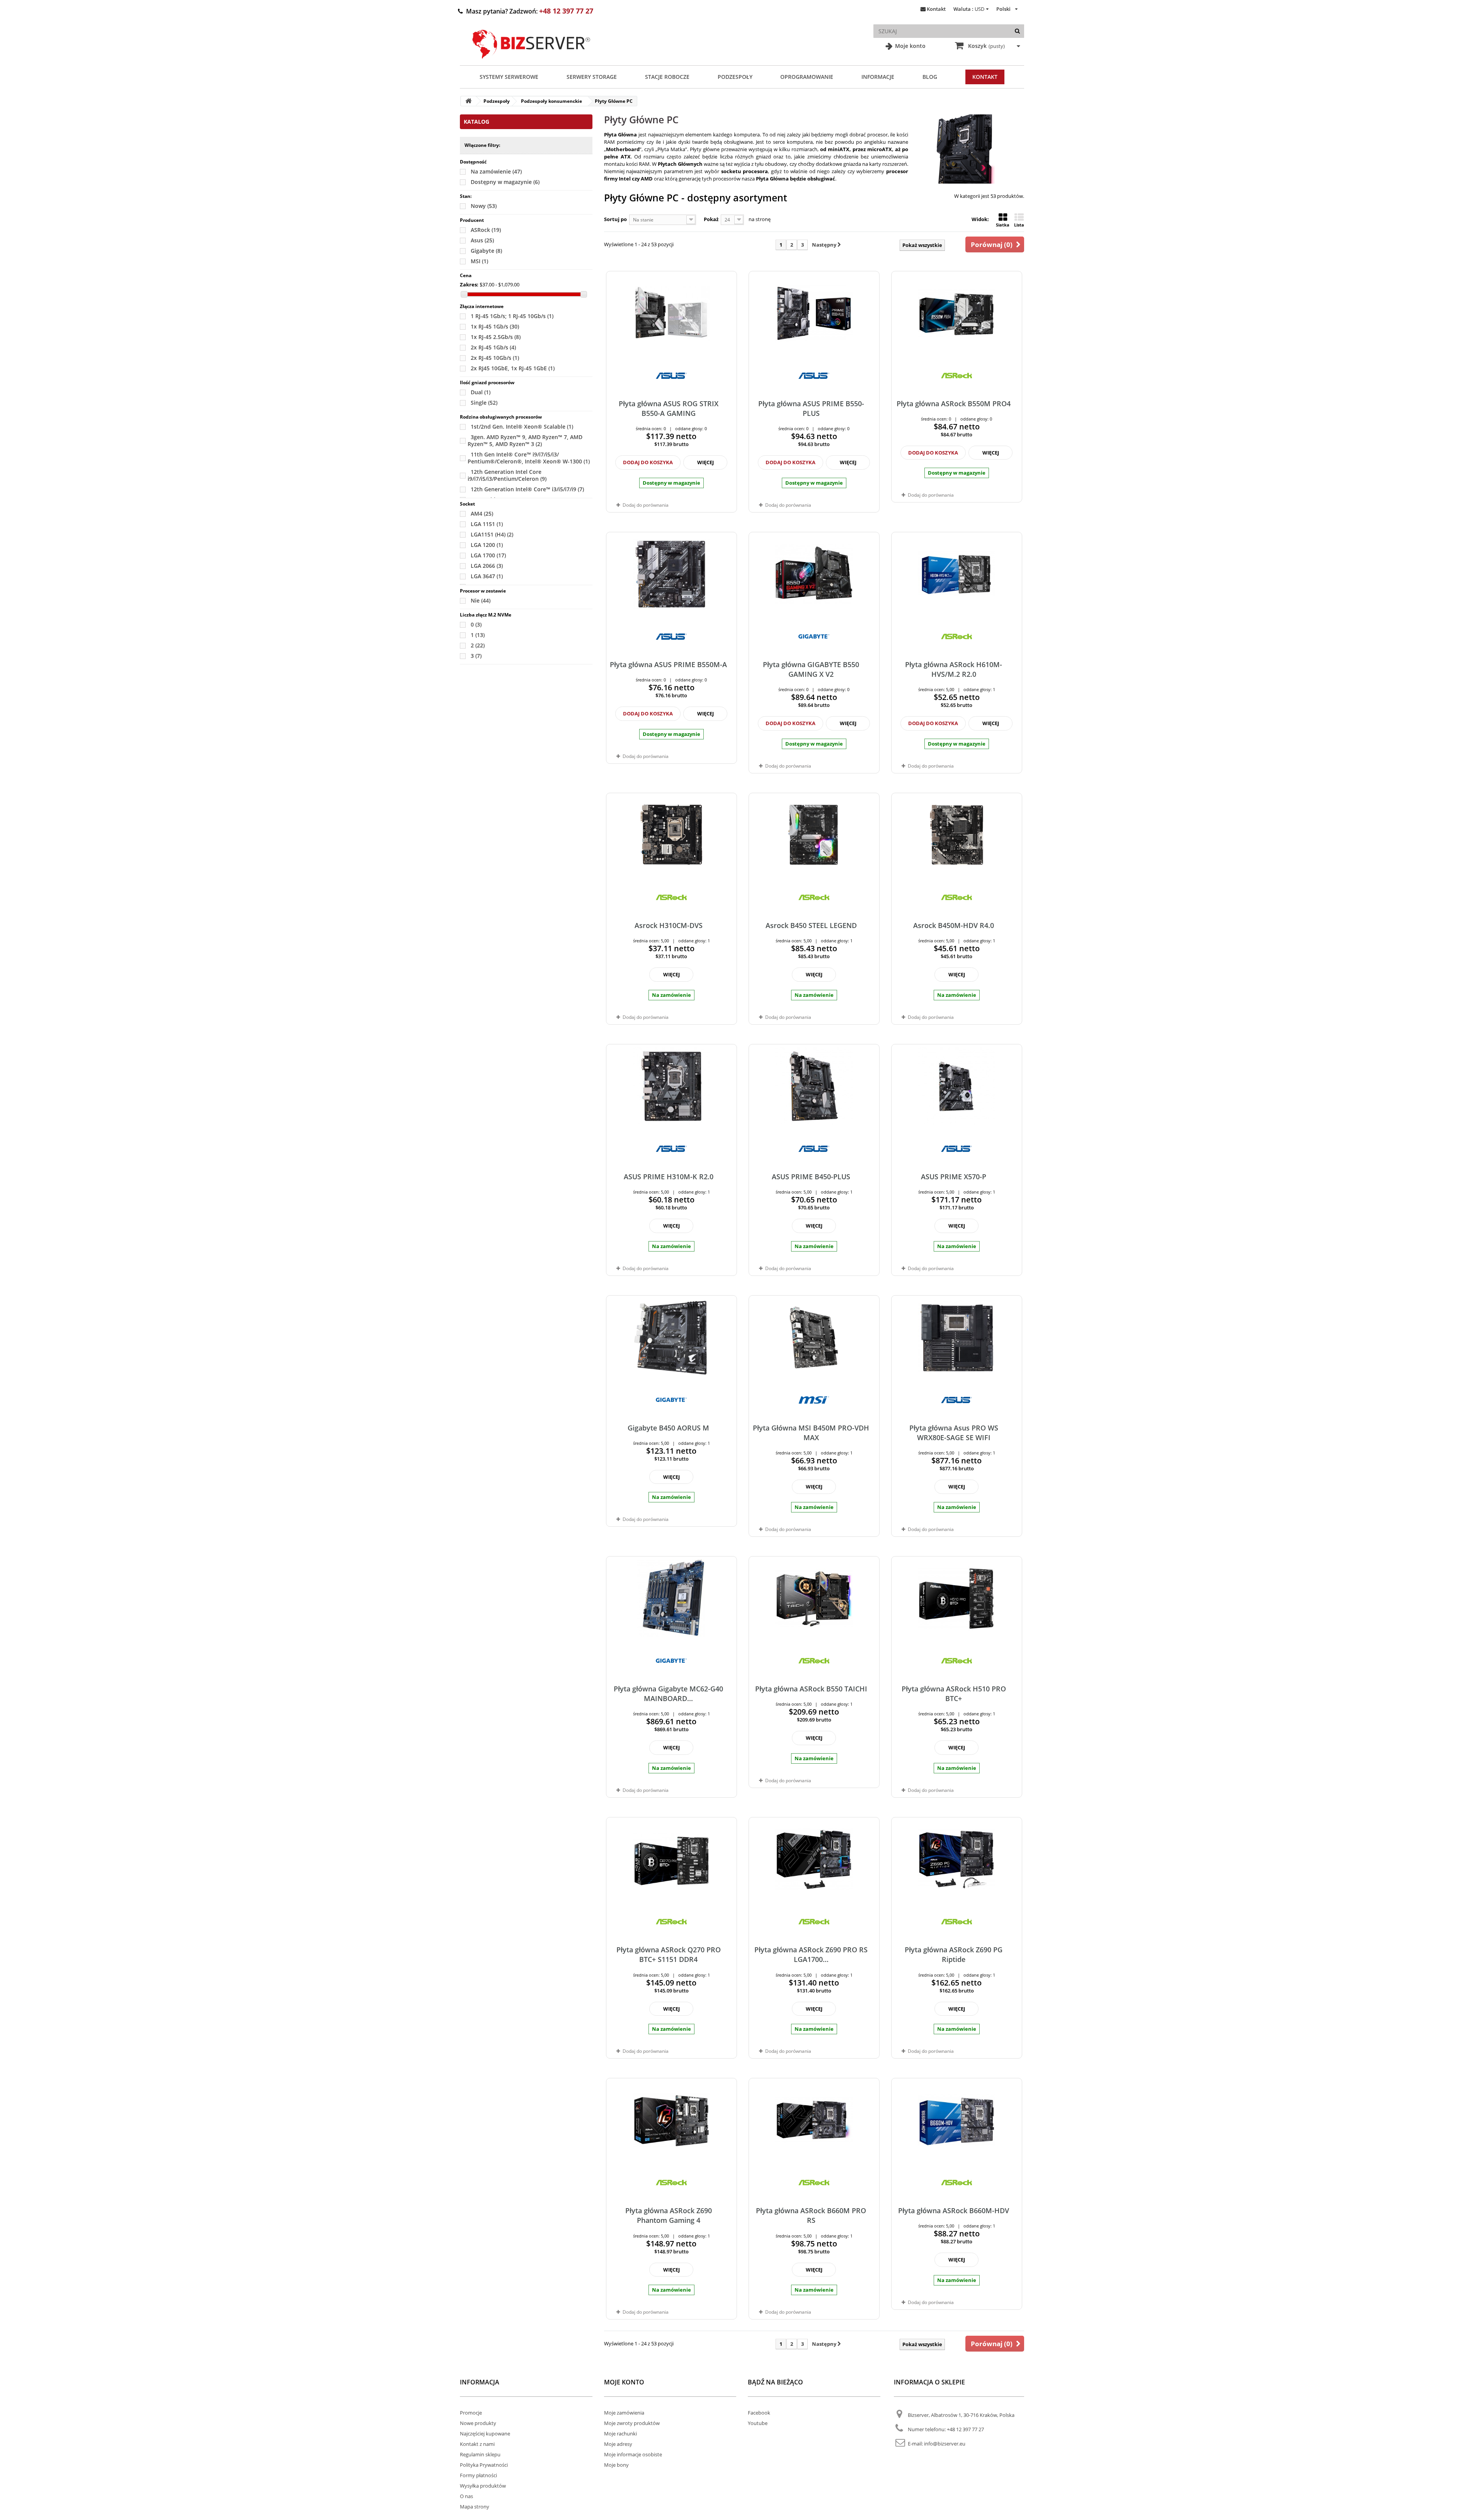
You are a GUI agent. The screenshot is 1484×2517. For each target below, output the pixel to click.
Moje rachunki (620, 2434)
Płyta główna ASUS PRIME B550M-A (668, 664)
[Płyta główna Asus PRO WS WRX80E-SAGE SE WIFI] (957, 1337)
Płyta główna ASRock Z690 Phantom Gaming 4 (669, 2215)
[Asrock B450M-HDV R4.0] (957, 835)
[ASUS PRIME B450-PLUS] (814, 1086)
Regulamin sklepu (480, 2454)
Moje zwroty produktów (632, 2423)
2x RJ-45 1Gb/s (493, 347)
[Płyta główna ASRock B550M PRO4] (957, 313)
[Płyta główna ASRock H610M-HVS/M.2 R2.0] (957, 574)
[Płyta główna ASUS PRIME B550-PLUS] (814, 313)
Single (484, 403)
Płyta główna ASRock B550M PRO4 (954, 404)
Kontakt (936, 9)
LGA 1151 (487, 524)
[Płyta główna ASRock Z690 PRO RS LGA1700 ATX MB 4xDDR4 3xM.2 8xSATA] (814, 1859)
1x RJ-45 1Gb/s (495, 326)
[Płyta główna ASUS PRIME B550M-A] (671, 574)
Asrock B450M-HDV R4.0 (954, 925)
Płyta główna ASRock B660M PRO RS (811, 2215)
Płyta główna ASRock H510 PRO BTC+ (954, 1694)
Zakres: (469, 284)
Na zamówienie (496, 171)
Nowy (484, 206)
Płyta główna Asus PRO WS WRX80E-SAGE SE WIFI (954, 1433)
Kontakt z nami (477, 2444)
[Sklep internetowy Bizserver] (531, 62)
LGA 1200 (487, 545)
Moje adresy (618, 2444)
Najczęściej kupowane (485, 2434)
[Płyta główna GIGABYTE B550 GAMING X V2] (814, 574)
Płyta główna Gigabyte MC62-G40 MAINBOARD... (668, 1694)
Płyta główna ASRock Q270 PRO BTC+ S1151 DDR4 (669, 1954)
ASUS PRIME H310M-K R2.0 (669, 1177)
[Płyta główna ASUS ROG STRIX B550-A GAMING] (671, 313)
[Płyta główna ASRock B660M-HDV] (957, 2120)
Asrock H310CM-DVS (669, 925)
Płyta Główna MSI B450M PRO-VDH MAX (811, 1433)
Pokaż (711, 219)
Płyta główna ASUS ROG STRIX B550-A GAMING (669, 408)
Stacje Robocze (667, 77)
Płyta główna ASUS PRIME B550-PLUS (811, 408)
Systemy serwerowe (509, 77)
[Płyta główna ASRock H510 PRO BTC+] (957, 1598)
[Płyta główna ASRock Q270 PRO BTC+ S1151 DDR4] (671, 1859)
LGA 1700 (488, 555)
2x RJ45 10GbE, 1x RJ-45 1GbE (513, 368)
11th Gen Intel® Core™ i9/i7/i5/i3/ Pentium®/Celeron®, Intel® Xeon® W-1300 (529, 458)
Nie (481, 600)
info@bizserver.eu (945, 2444)
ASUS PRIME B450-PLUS (811, 1177)
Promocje (471, 2413)
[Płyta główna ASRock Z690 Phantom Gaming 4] (671, 2120)
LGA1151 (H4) (492, 534)
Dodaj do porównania (646, 505)
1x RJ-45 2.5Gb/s (496, 337)
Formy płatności (478, 2475)
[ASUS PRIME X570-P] (957, 1086)
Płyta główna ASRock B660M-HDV (954, 2210)
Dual (481, 392)
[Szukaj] (1017, 31)
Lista (1019, 225)
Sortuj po (615, 219)
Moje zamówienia (624, 2413)
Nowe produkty (478, 2423)
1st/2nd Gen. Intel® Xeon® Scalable (522, 427)
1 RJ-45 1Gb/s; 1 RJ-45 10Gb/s (512, 316)
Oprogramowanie (807, 77)
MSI (479, 261)
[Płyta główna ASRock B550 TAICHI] (814, 1598)
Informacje (878, 77)
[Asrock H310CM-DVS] (671, 835)
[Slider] (464, 294)
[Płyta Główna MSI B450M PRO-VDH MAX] (814, 1337)
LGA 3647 (487, 576)
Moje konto (910, 46)
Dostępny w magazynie (505, 182)
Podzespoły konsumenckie (551, 101)
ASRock (486, 230)
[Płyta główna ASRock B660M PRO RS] (814, 2120)
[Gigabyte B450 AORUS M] (671, 1337)
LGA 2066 (487, 566)
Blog (930, 77)
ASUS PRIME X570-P (954, 1177)
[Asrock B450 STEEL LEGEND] (814, 835)
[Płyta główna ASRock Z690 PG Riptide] (957, 1859)
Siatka (1003, 225)
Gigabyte (486, 251)
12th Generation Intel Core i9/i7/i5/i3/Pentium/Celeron (507, 475)
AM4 (482, 513)
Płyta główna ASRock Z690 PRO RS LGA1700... (811, 1954)
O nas (466, 2496)
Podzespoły (735, 77)
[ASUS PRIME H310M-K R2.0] (671, 1086)
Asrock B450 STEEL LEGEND (811, 925)
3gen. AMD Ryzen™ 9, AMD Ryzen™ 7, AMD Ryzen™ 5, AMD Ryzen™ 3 (525, 440)
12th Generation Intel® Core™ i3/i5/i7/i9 (527, 489)
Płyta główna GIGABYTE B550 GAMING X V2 (811, 669)
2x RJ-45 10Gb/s (495, 358)
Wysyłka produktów (483, 2486)
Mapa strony (475, 2507)
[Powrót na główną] (468, 101)
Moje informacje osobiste (633, 2454)
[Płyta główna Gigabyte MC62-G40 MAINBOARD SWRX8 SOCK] (671, 1598)
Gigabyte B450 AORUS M (668, 1428)
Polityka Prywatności (484, 2465)
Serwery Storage (592, 77)
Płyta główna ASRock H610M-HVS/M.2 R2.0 (954, 669)
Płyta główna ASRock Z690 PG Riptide (954, 1954)
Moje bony (616, 2465)
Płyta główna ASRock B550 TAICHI (811, 1689)
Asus (482, 240)
